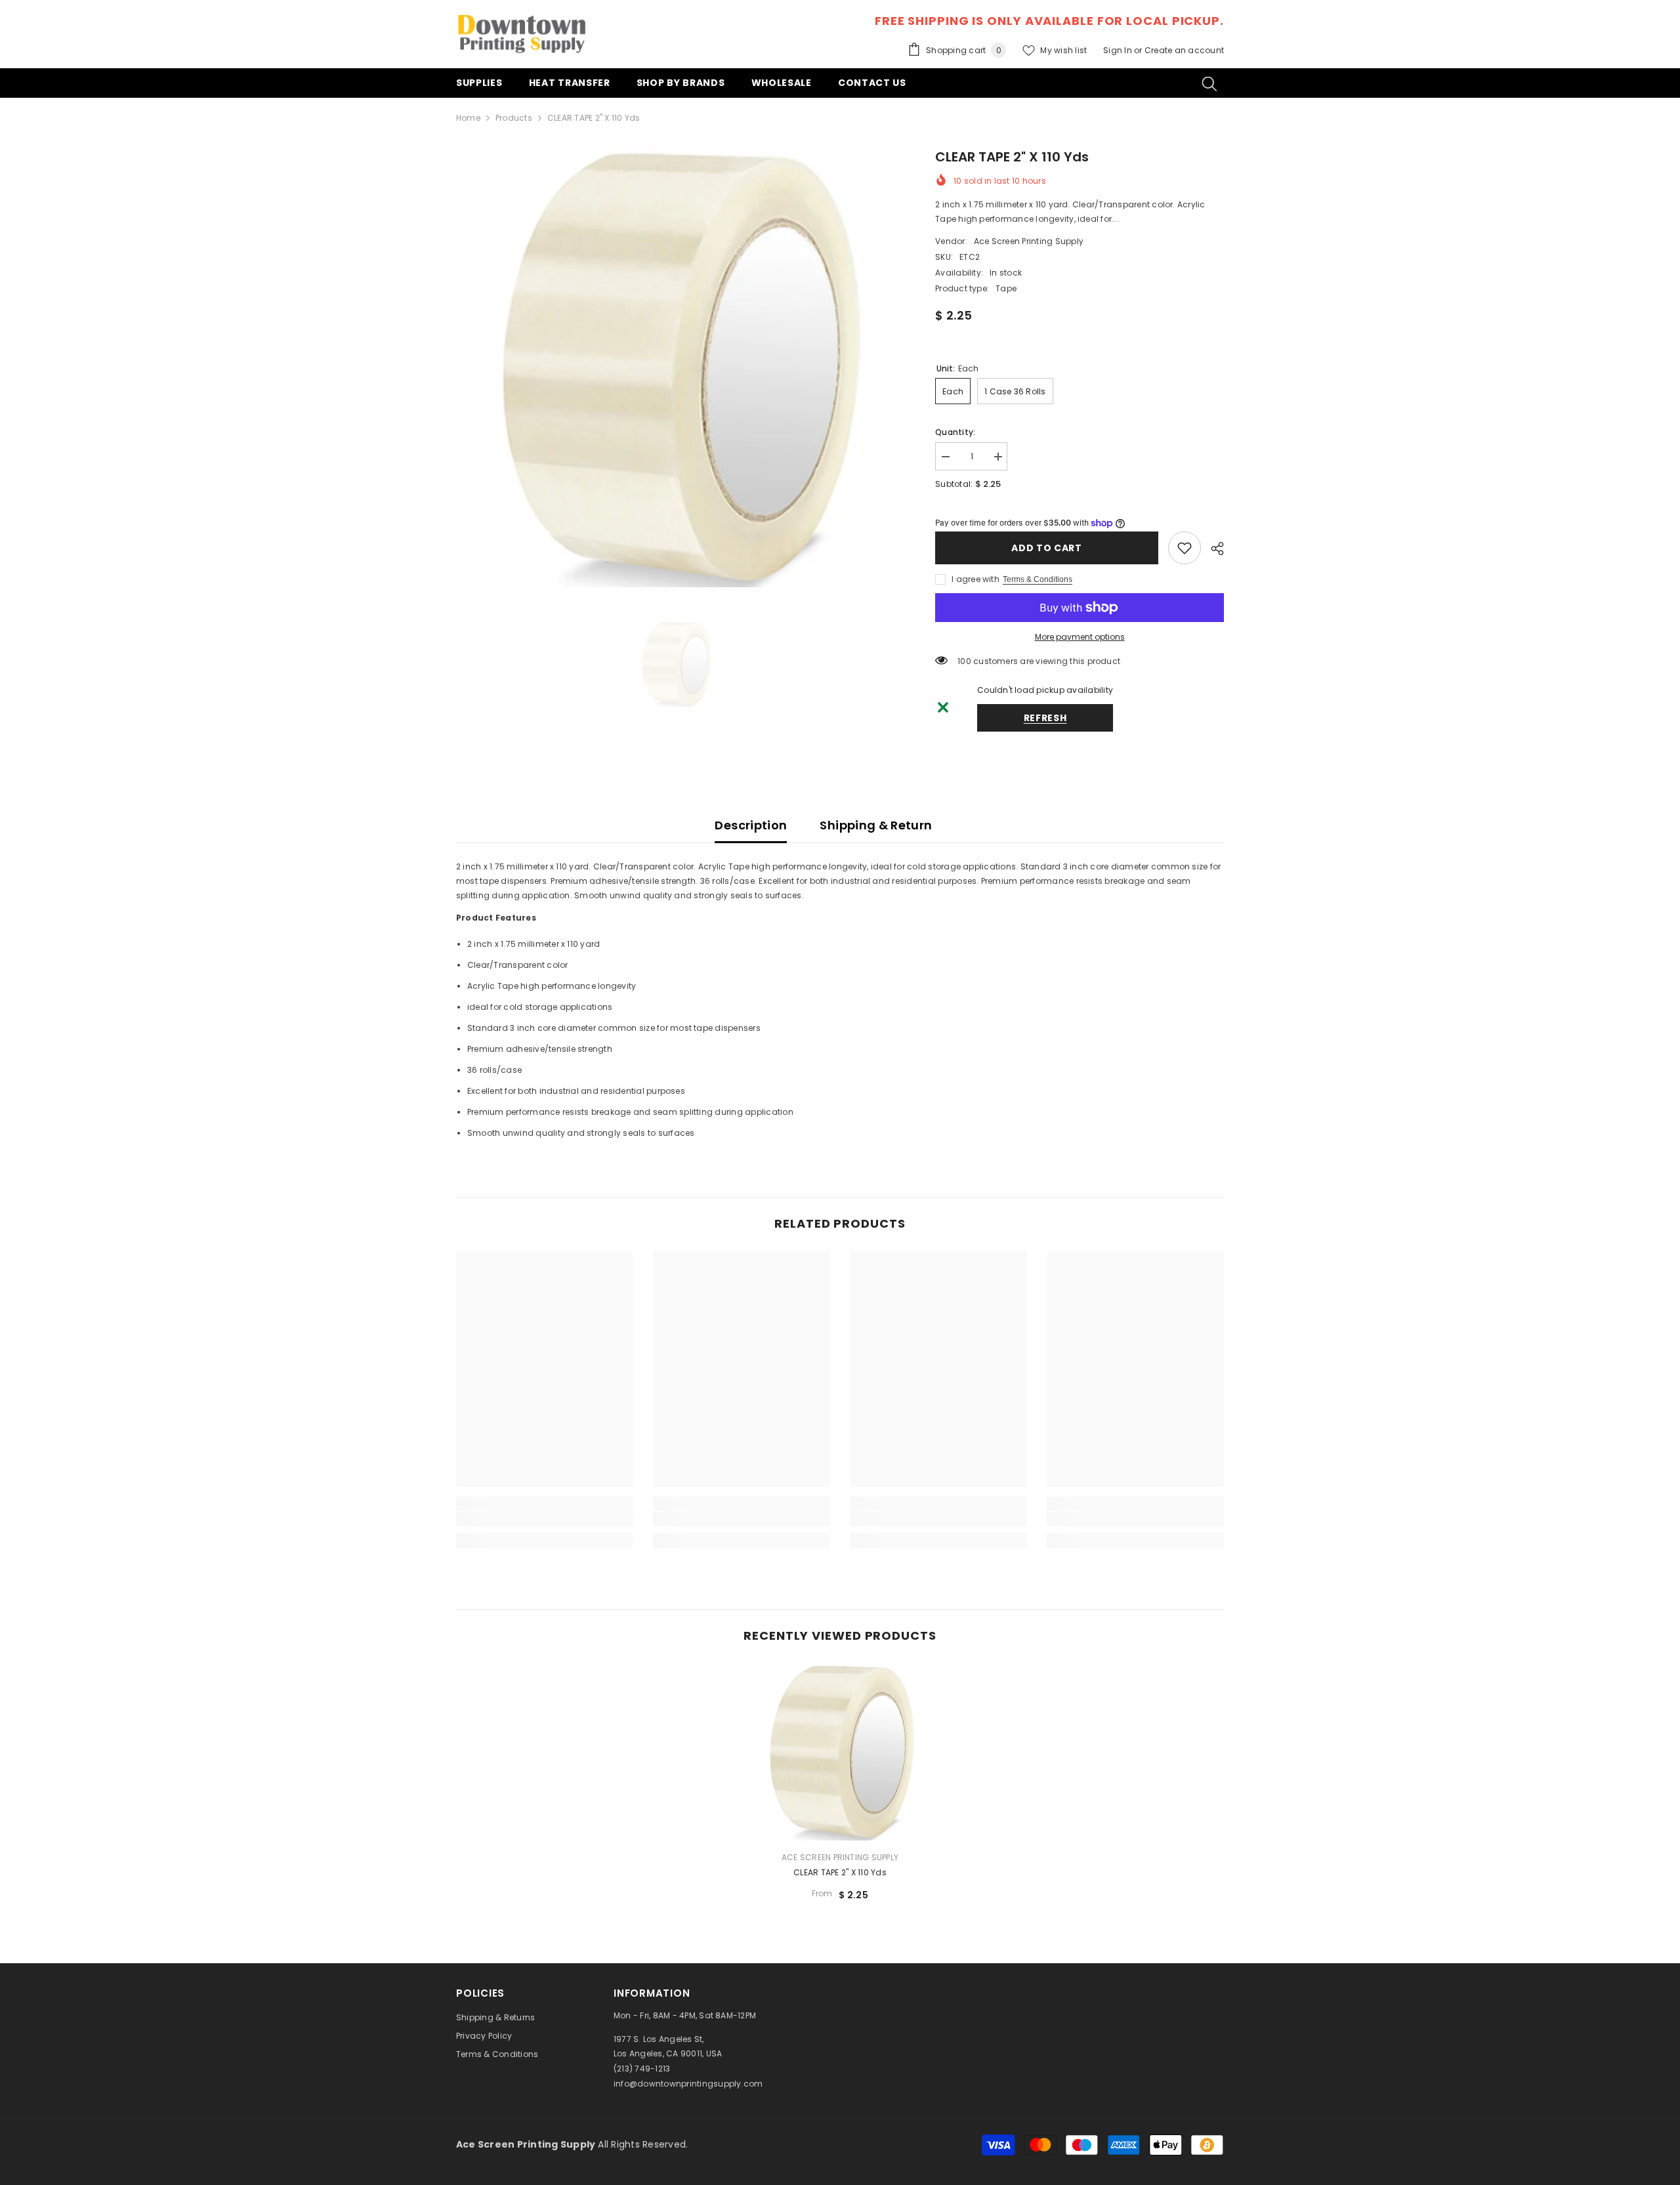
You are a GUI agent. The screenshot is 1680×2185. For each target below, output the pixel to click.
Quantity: (955, 432)
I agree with (976, 579)
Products (514, 118)
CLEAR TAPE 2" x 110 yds (840, 1872)
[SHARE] (1212, 549)
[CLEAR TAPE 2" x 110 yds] (840, 1752)
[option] (676, 367)
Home (468, 118)
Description (751, 825)
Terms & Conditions (1038, 579)
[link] (1185, 548)
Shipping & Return (876, 825)
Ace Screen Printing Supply (1029, 241)
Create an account (1184, 50)
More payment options (1080, 637)
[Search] (1209, 83)
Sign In (1119, 50)
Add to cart (1047, 548)
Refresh (1045, 718)
